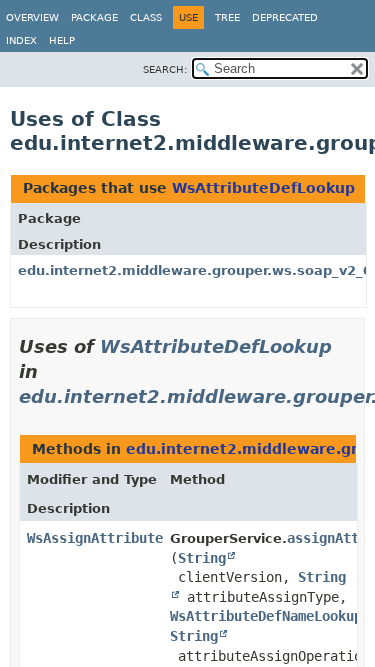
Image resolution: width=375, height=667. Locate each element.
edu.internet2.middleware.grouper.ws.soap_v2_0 (195, 270)
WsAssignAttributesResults (127, 538)
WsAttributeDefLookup (263, 188)
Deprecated (285, 17)
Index (21, 40)
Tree (227, 17)
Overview (32, 17)
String (202, 558)
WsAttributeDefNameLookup (266, 616)
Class (146, 17)
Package (94, 17)
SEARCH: (165, 69)
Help (62, 40)
